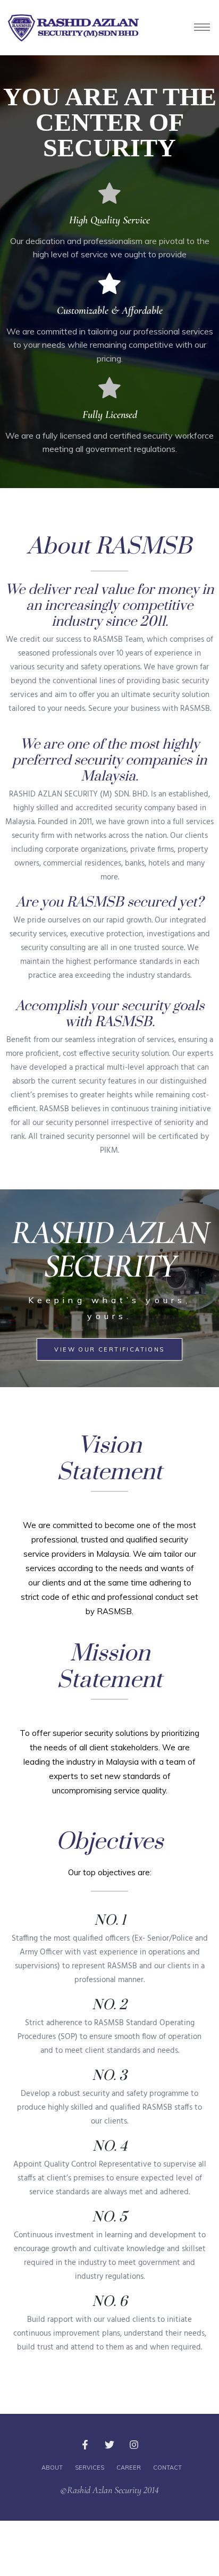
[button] (109, 1349)
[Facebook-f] (85, 2445)
